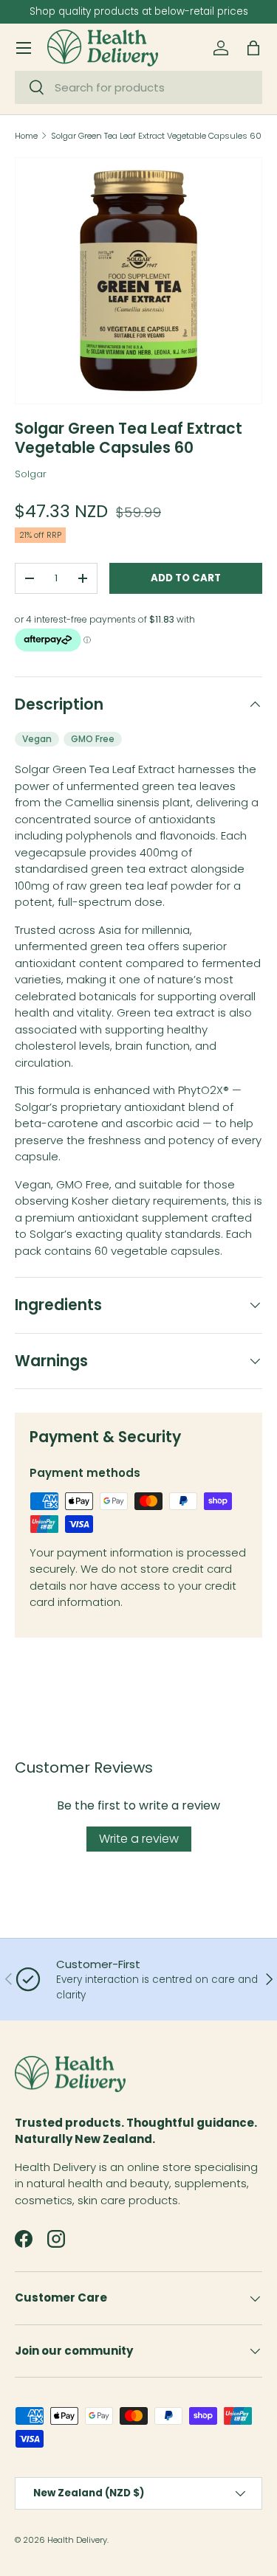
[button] (253, 48)
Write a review (139, 1839)
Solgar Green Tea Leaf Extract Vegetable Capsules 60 (156, 136)
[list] (138, 281)
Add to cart (186, 578)
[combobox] (138, 87)
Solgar (31, 474)
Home (26, 136)
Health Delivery (77, 2540)
